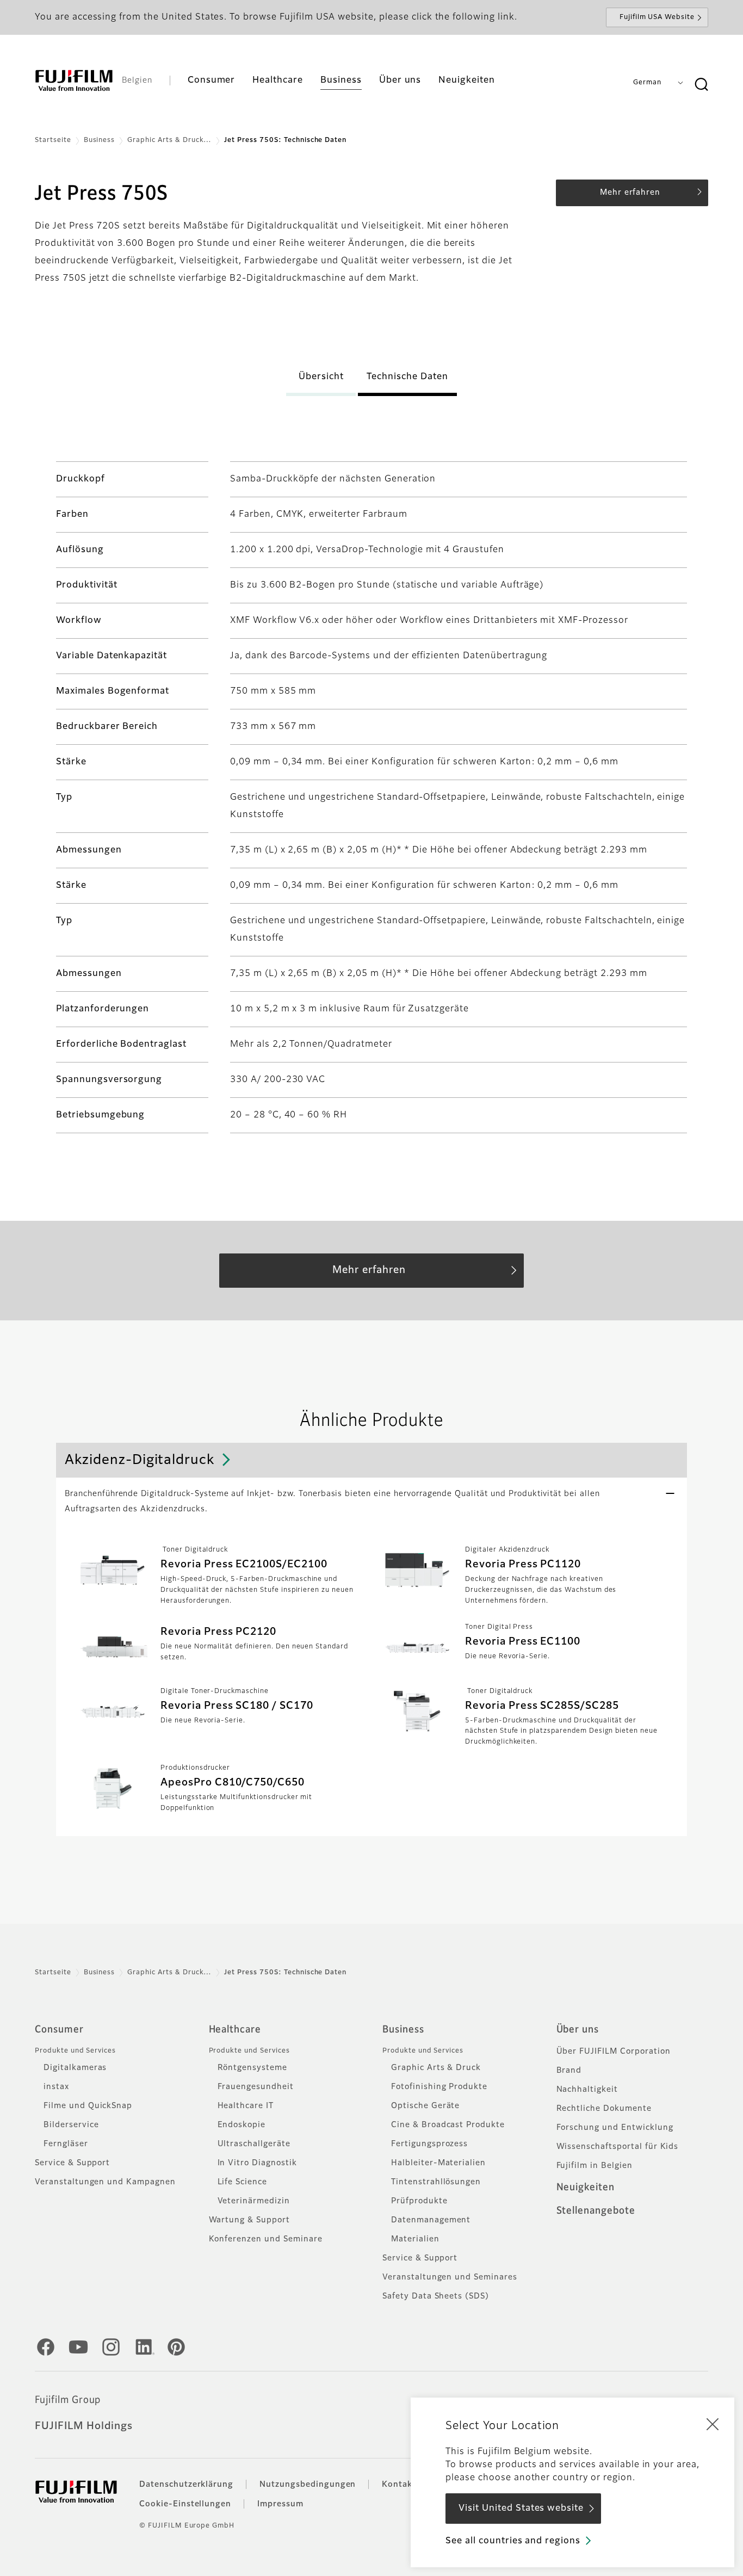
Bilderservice (71, 2125)
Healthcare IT (246, 2106)
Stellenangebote (596, 2211)
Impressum (280, 2504)
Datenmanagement (431, 2220)
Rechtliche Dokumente (604, 2109)
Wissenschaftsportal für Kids (618, 2147)
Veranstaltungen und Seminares (450, 2277)
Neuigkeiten (586, 2188)
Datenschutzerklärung (186, 2485)
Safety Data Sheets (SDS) (436, 2296)
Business (100, 140)
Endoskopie (242, 2125)
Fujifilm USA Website (657, 17)
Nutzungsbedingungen (308, 2485)
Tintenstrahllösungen (436, 2182)
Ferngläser (66, 2144)
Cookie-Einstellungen (185, 2504)
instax (56, 2087)
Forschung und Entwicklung (615, 2128)
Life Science (243, 2182)
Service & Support (72, 2163)
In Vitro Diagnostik (257, 2163)
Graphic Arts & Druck (436, 2068)
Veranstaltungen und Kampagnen (105, 2182)
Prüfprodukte (419, 2201)
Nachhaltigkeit (587, 2090)
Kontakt (399, 2485)
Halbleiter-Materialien (438, 2163)
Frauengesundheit (256, 2087)
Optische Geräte (425, 2106)
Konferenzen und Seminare (266, 2239)
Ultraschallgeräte (254, 2144)
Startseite (53, 140)
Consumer (59, 2030)
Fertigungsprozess (429, 2144)
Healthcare (235, 2030)
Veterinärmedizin (254, 2201)
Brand (569, 2071)
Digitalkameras (75, 2068)
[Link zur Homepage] (74, 81)
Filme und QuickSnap (88, 2106)
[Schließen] (713, 2424)
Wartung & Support (249, 2220)
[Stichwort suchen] (701, 85)
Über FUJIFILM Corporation (614, 2052)
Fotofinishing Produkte (439, 2087)
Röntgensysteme (252, 2068)
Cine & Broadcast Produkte (448, 2125)
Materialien (415, 2239)
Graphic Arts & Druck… (169, 140)
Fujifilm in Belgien (595, 2166)
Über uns (578, 2030)
